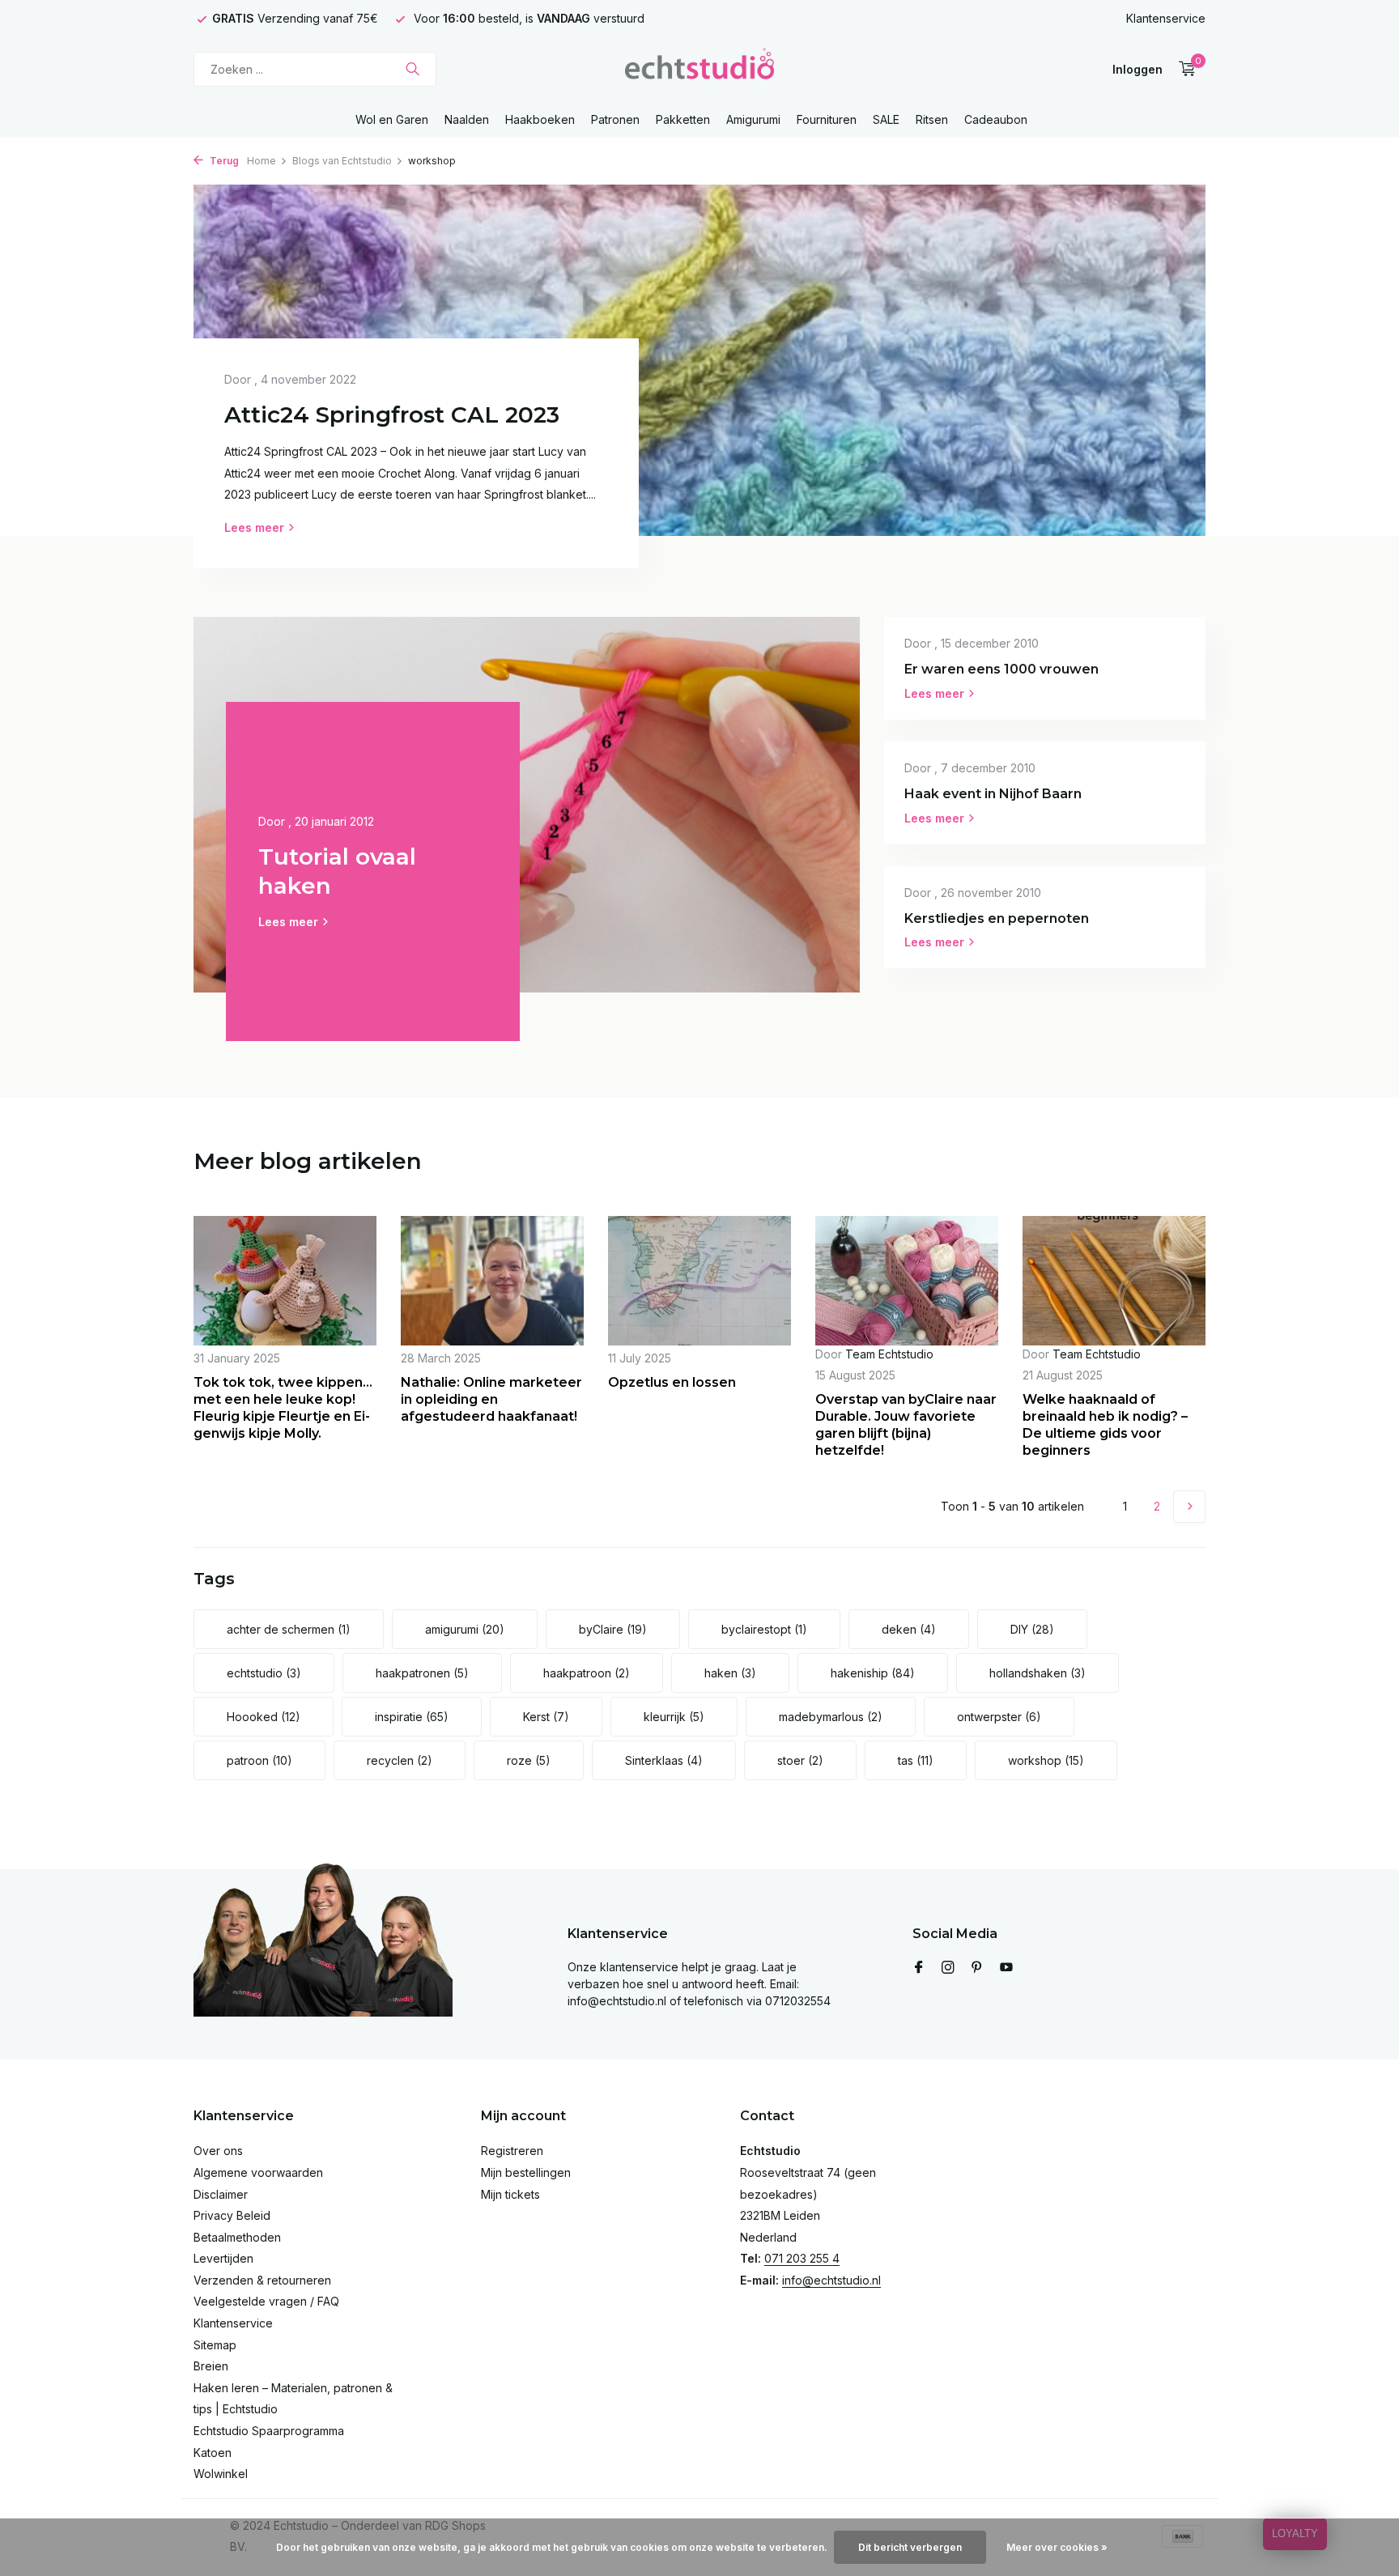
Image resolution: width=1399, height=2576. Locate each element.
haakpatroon (587, 1673)
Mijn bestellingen (526, 2172)
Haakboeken (540, 119)
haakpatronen (422, 1673)
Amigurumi (753, 119)
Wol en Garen (392, 119)
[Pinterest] (977, 1968)
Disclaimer (221, 2194)
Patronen (615, 119)
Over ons (218, 2151)
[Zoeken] (412, 69)
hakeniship (873, 1673)
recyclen (400, 1760)
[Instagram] (948, 1968)
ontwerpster (999, 1717)
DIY (1032, 1629)
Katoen (213, 2453)
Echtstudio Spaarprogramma (269, 2431)
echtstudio (264, 1673)
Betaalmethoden (237, 2237)
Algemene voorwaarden (258, 2172)
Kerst (546, 1717)
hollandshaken (1038, 1673)
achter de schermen (289, 1629)
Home (262, 161)
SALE (886, 119)
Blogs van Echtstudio (342, 161)
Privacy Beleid (232, 2215)
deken (909, 1629)
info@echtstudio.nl (831, 2280)
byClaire (613, 1629)
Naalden (467, 119)
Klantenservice (1166, 18)
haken (730, 1673)
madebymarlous (831, 1717)
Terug (223, 161)
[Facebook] (919, 1968)
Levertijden (223, 2258)
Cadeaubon (996, 119)
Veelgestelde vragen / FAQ (266, 2301)
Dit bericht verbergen (910, 2547)
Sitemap (215, 2345)
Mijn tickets (510, 2194)
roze (529, 1760)
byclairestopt (764, 1629)
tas (916, 1760)
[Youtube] (1006, 1968)
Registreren (512, 2151)
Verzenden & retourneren (262, 2280)
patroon (259, 1760)
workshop (1046, 1760)
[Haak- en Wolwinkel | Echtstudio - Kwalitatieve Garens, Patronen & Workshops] (699, 69)
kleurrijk (674, 1717)
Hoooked (264, 1717)
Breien (211, 2366)
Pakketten (683, 119)
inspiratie (412, 1717)
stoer (800, 1760)
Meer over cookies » (1057, 2547)
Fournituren (827, 119)
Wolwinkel (221, 2474)
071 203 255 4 (802, 2258)
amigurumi (465, 1629)
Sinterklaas (664, 1760)
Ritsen (932, 119)
